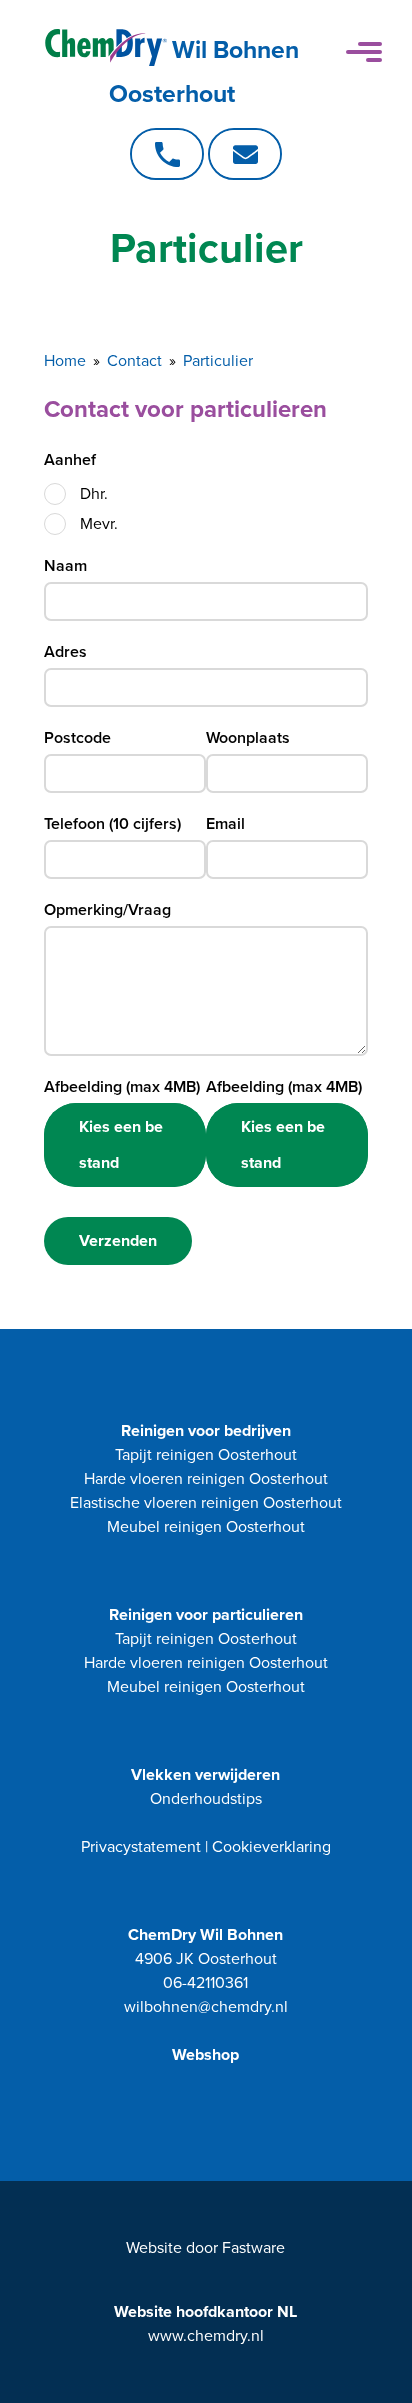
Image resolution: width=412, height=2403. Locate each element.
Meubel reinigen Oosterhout (206, 1527)
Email (225, 824)
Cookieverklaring (271, 1847)
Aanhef (70, 460)
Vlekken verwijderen (205, 1775)
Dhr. (94, 494)
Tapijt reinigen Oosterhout (206, 1455)
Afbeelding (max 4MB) (122, 1087)
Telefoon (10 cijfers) (112, 824)
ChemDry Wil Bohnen (205, 1935)
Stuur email (245, 154)
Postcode (77, 738)
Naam (65, 566)
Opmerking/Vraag (107, 910)
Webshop (205, 2055)
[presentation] (55, 494)
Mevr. (99, 524)
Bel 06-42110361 (167, 154)
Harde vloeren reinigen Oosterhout (206, 1479)
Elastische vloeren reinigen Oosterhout (206, 1503)
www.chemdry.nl (206, 2336)
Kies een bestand (121, 1145)
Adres (65, 652)
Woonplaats (248, 738)
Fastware (253, 2248)
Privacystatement (141, 1847)
